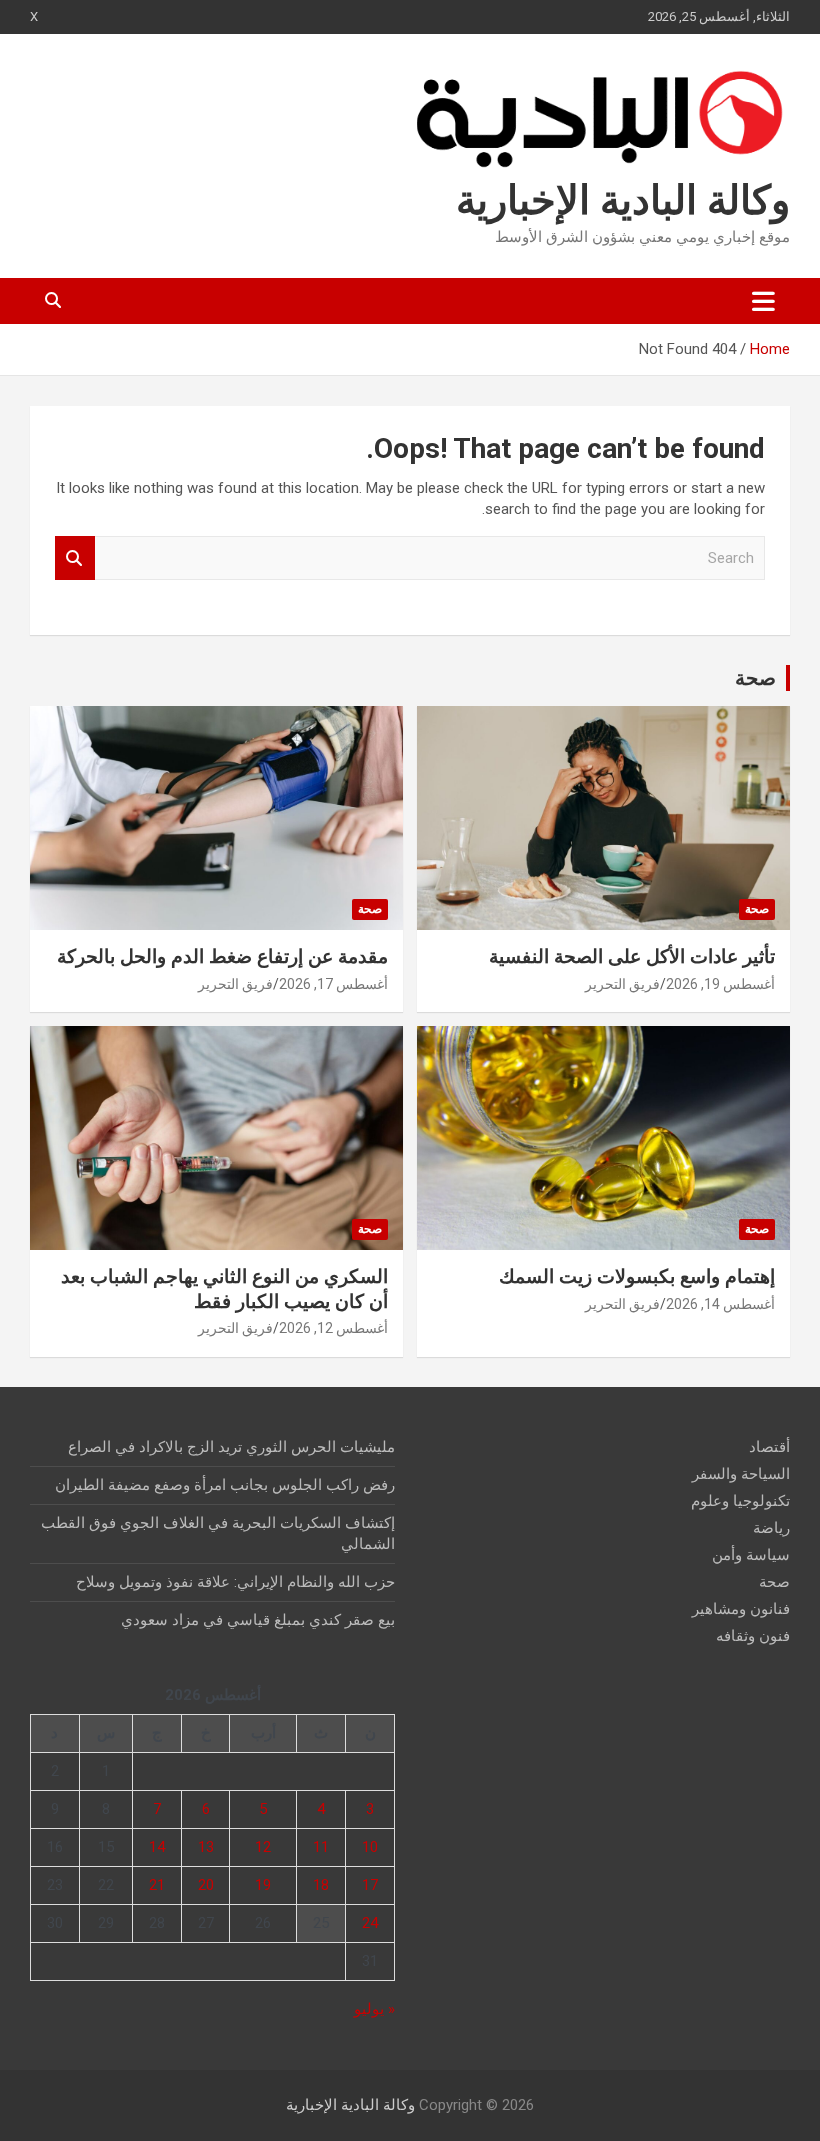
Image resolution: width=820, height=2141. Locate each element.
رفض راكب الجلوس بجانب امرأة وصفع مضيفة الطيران (225, 1485)
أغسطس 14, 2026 (720, 1304)
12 (263, 1847)
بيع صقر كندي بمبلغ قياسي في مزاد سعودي (258, 1620)
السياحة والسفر (741, 1474)
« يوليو (374, 2009)
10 (370, 1847)
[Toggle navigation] (763, 301)
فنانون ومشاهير (741, 1609)
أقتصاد (769, 1447)
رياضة (771, 1528)
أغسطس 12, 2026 (333, 1328)
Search (75, 558)
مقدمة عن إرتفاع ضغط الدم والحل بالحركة (222, 956)
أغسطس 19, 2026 (720, 984)
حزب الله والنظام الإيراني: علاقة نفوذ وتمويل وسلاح (235, 1582)
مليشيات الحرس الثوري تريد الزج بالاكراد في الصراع (231, 1447)
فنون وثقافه (753, 1636)
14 (157, 1847)
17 (370, 1885)
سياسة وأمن (751, 1555)
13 (206, 1847)
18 (321, 1885)
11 (321, 1847)
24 (370, 1923)
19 (263, 1885)
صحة (755, 678)
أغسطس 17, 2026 (333, 984)
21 (157, 1885)
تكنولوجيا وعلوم (740, 1501)
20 (206, 1885)
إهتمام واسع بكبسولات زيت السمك (637, 1276)
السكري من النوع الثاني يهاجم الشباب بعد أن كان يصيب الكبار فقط (224, 1289)
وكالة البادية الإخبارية (623, 200)
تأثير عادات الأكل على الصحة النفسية (632, 956)
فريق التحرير (622, 984)
